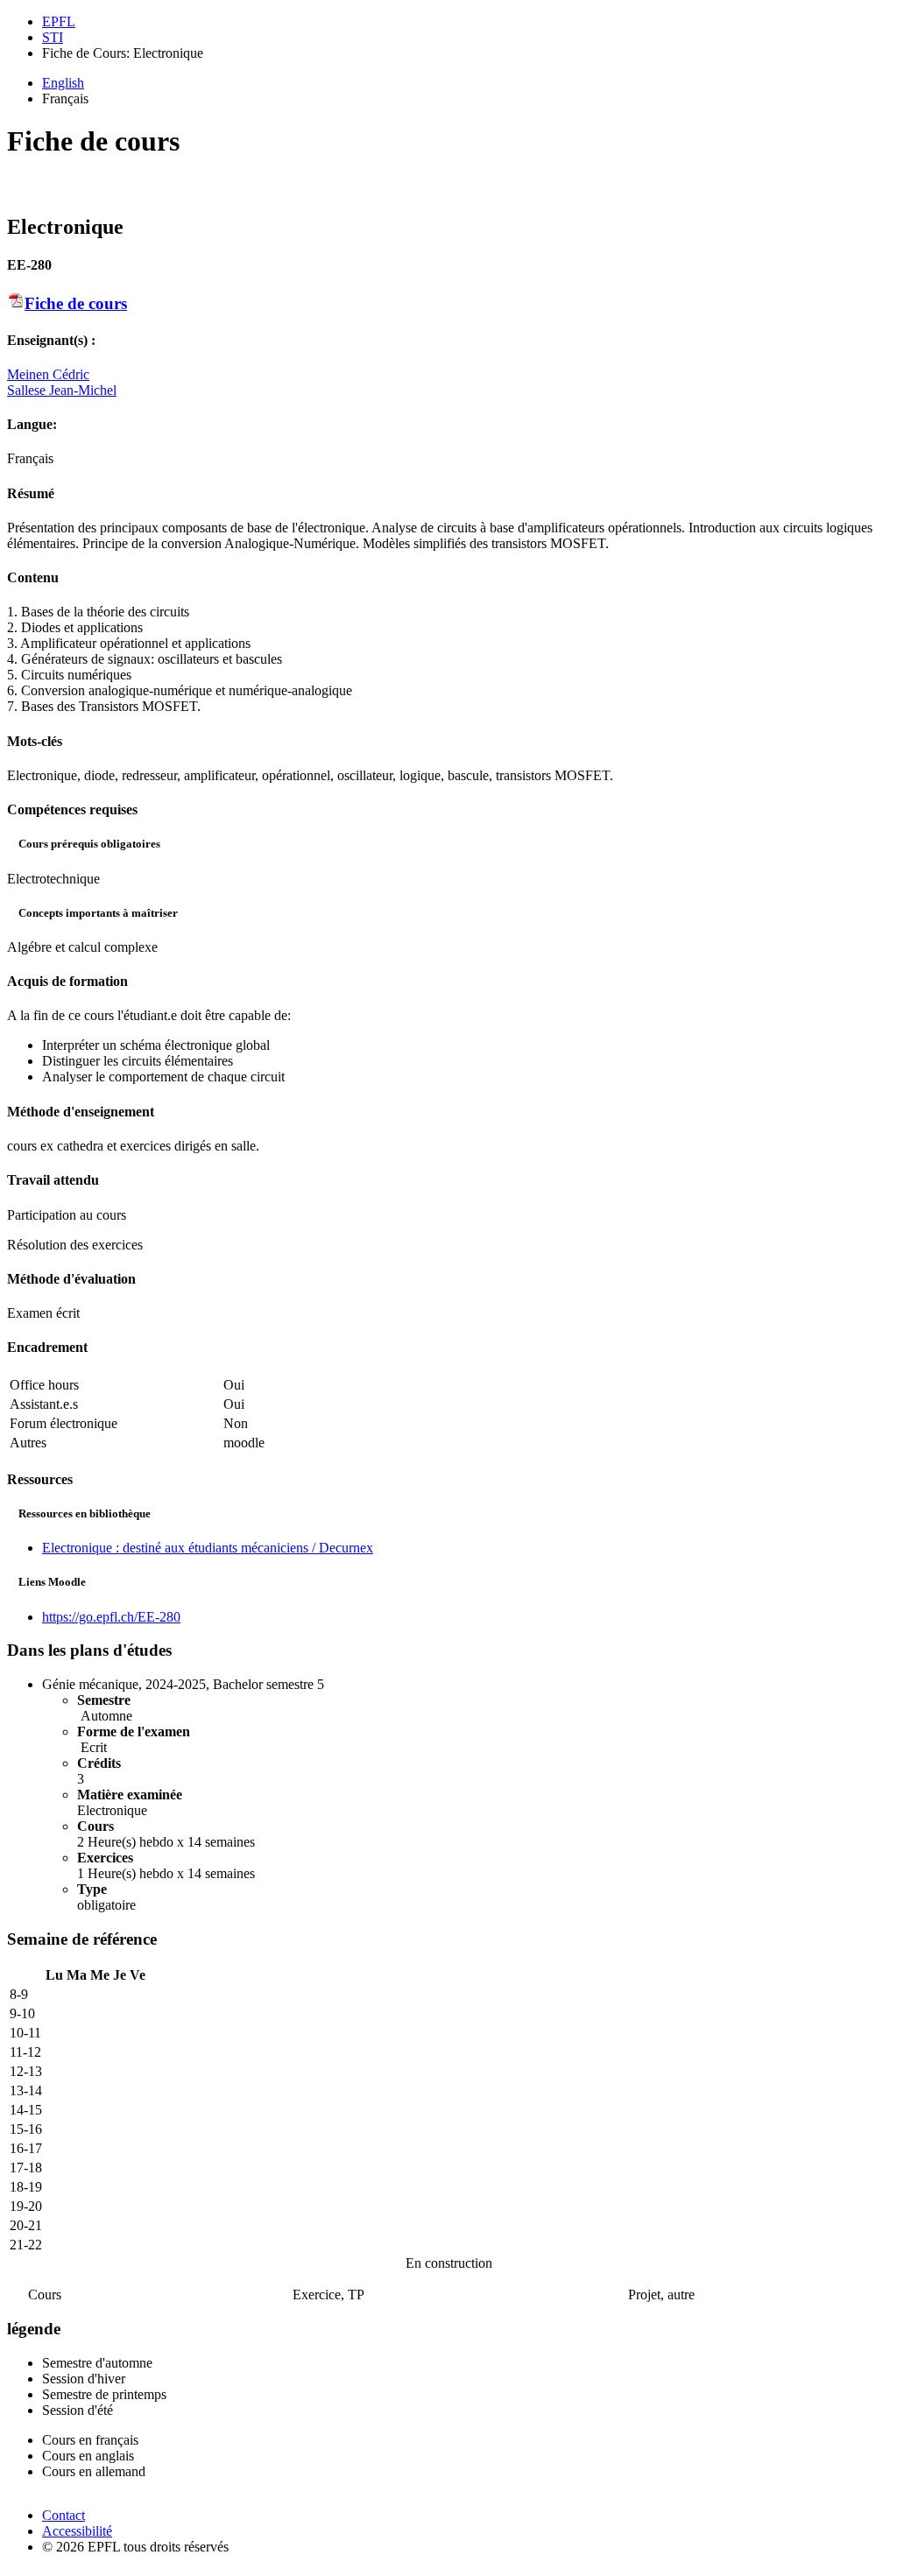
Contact (64, 2515)
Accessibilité (77, 2531)
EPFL (59, 21)
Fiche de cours (76, 303)
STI (53, 37)
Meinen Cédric (48, 374)
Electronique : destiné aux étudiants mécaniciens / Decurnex (208, 1548)
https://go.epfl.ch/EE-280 (111, 1617)
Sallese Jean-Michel (62, 390)
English (63, 83)
